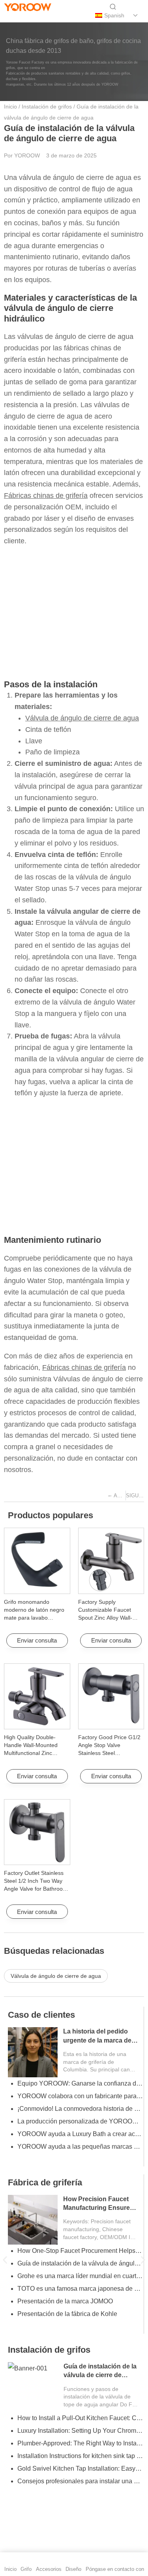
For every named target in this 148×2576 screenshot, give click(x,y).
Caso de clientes (41, 2015)
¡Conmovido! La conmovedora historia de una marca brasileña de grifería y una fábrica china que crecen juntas (80, 2109)
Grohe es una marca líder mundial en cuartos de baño (80, 2276)
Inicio (10, 107)
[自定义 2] (37, 16)
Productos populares (51, 1515)
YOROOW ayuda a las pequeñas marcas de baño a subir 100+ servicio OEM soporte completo (80, 2147)
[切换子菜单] (136, 15)
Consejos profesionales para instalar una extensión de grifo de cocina (80, 2481)
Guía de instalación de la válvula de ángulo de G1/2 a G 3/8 (80, 2263)
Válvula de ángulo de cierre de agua (82, 718)
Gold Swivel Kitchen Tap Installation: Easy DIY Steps (80, 2468)
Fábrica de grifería (45, 2182)
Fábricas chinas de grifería (46, 496)
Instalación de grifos (47, 107)
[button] (5, 2260)
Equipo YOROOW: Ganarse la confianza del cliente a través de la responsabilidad (80, 2083)
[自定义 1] (10, 16)
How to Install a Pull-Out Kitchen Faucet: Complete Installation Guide (80, 2418)
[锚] (24, 16)
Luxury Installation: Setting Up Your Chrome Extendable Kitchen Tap (80, 2431)
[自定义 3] (50, 16)
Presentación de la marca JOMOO (65, 2301)
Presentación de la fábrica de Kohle (67, 2314)
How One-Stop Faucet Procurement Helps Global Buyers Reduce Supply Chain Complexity (80, 2251)
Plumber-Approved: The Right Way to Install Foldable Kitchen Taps (80, 2443)
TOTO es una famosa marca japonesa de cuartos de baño (80, 2289)
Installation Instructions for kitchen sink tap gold (80, 2456)
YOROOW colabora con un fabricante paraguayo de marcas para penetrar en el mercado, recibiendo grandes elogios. (80, 2096)
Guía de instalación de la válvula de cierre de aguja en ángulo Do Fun (100, 2375)
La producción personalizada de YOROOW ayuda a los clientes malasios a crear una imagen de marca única (80, 2121)
